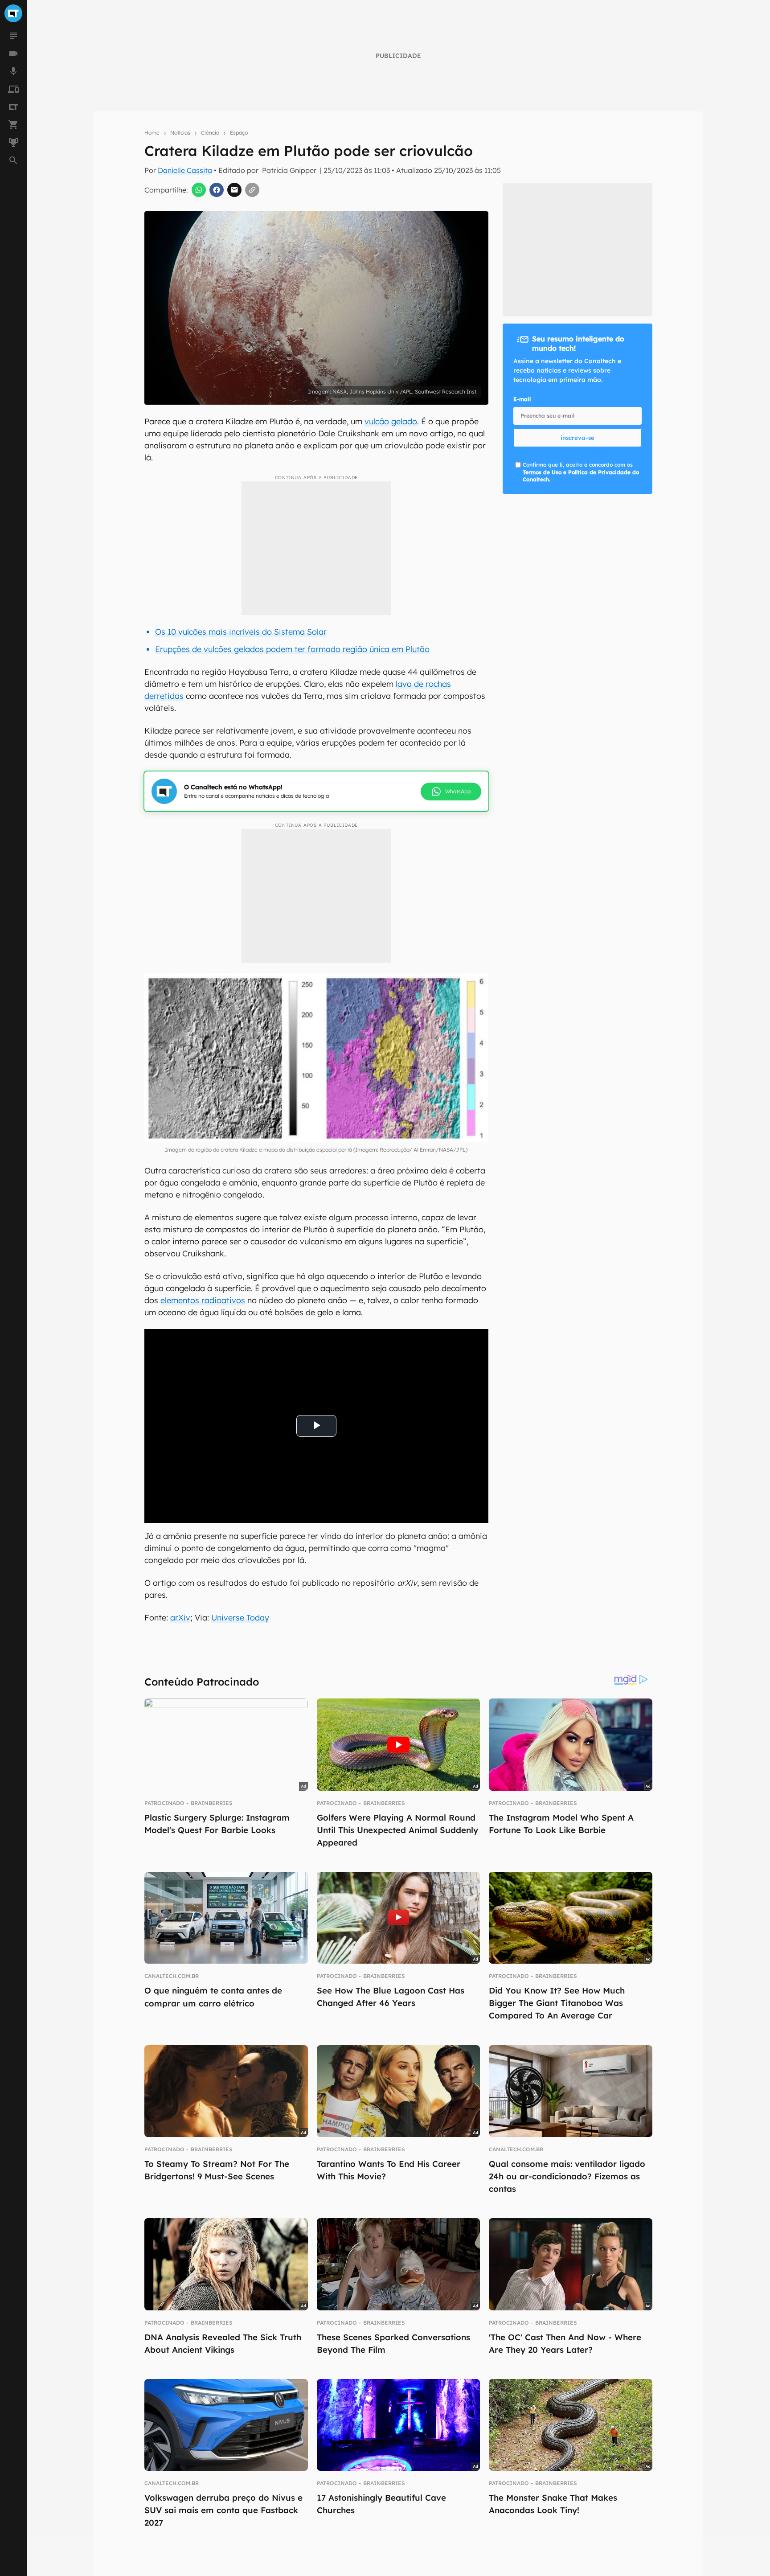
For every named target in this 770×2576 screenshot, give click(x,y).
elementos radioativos (203, 1300)
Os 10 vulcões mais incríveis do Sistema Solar (241, 632)
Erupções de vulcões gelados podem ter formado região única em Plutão (292, 649)
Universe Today (240, 1618)
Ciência (210, 133)
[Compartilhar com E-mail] (234, 190)
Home (152, 133)
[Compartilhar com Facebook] (217, 190)
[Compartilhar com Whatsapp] (199, 190)
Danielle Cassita (185, 170)
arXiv (180, 1618)
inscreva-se (577, 438)
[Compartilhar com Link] (252, 190)
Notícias (180, 133)
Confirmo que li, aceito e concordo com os (581, 472)
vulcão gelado (391, 421)
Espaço (239, 133)
